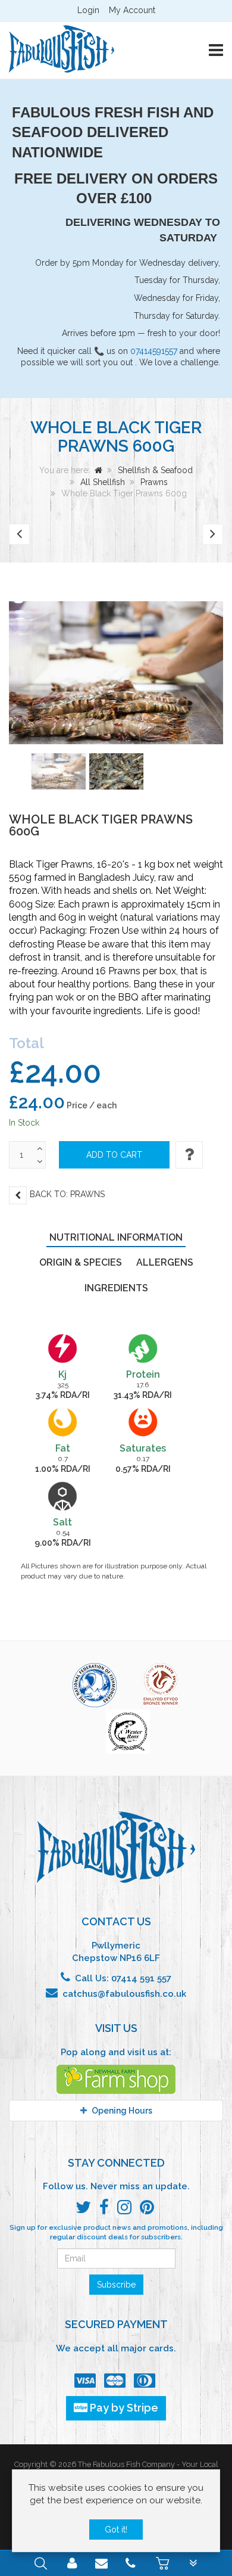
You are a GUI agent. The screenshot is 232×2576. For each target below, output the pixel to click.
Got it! (116, 2530)
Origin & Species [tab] (81, 1262)
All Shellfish (103, 482)
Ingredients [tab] (116, 1288)
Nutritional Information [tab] (116, 1237)
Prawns (154, 482)
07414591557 (154, 351)
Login (88, 10)
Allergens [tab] (165, 1262)
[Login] (72, 2565)
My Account (132, 10)
